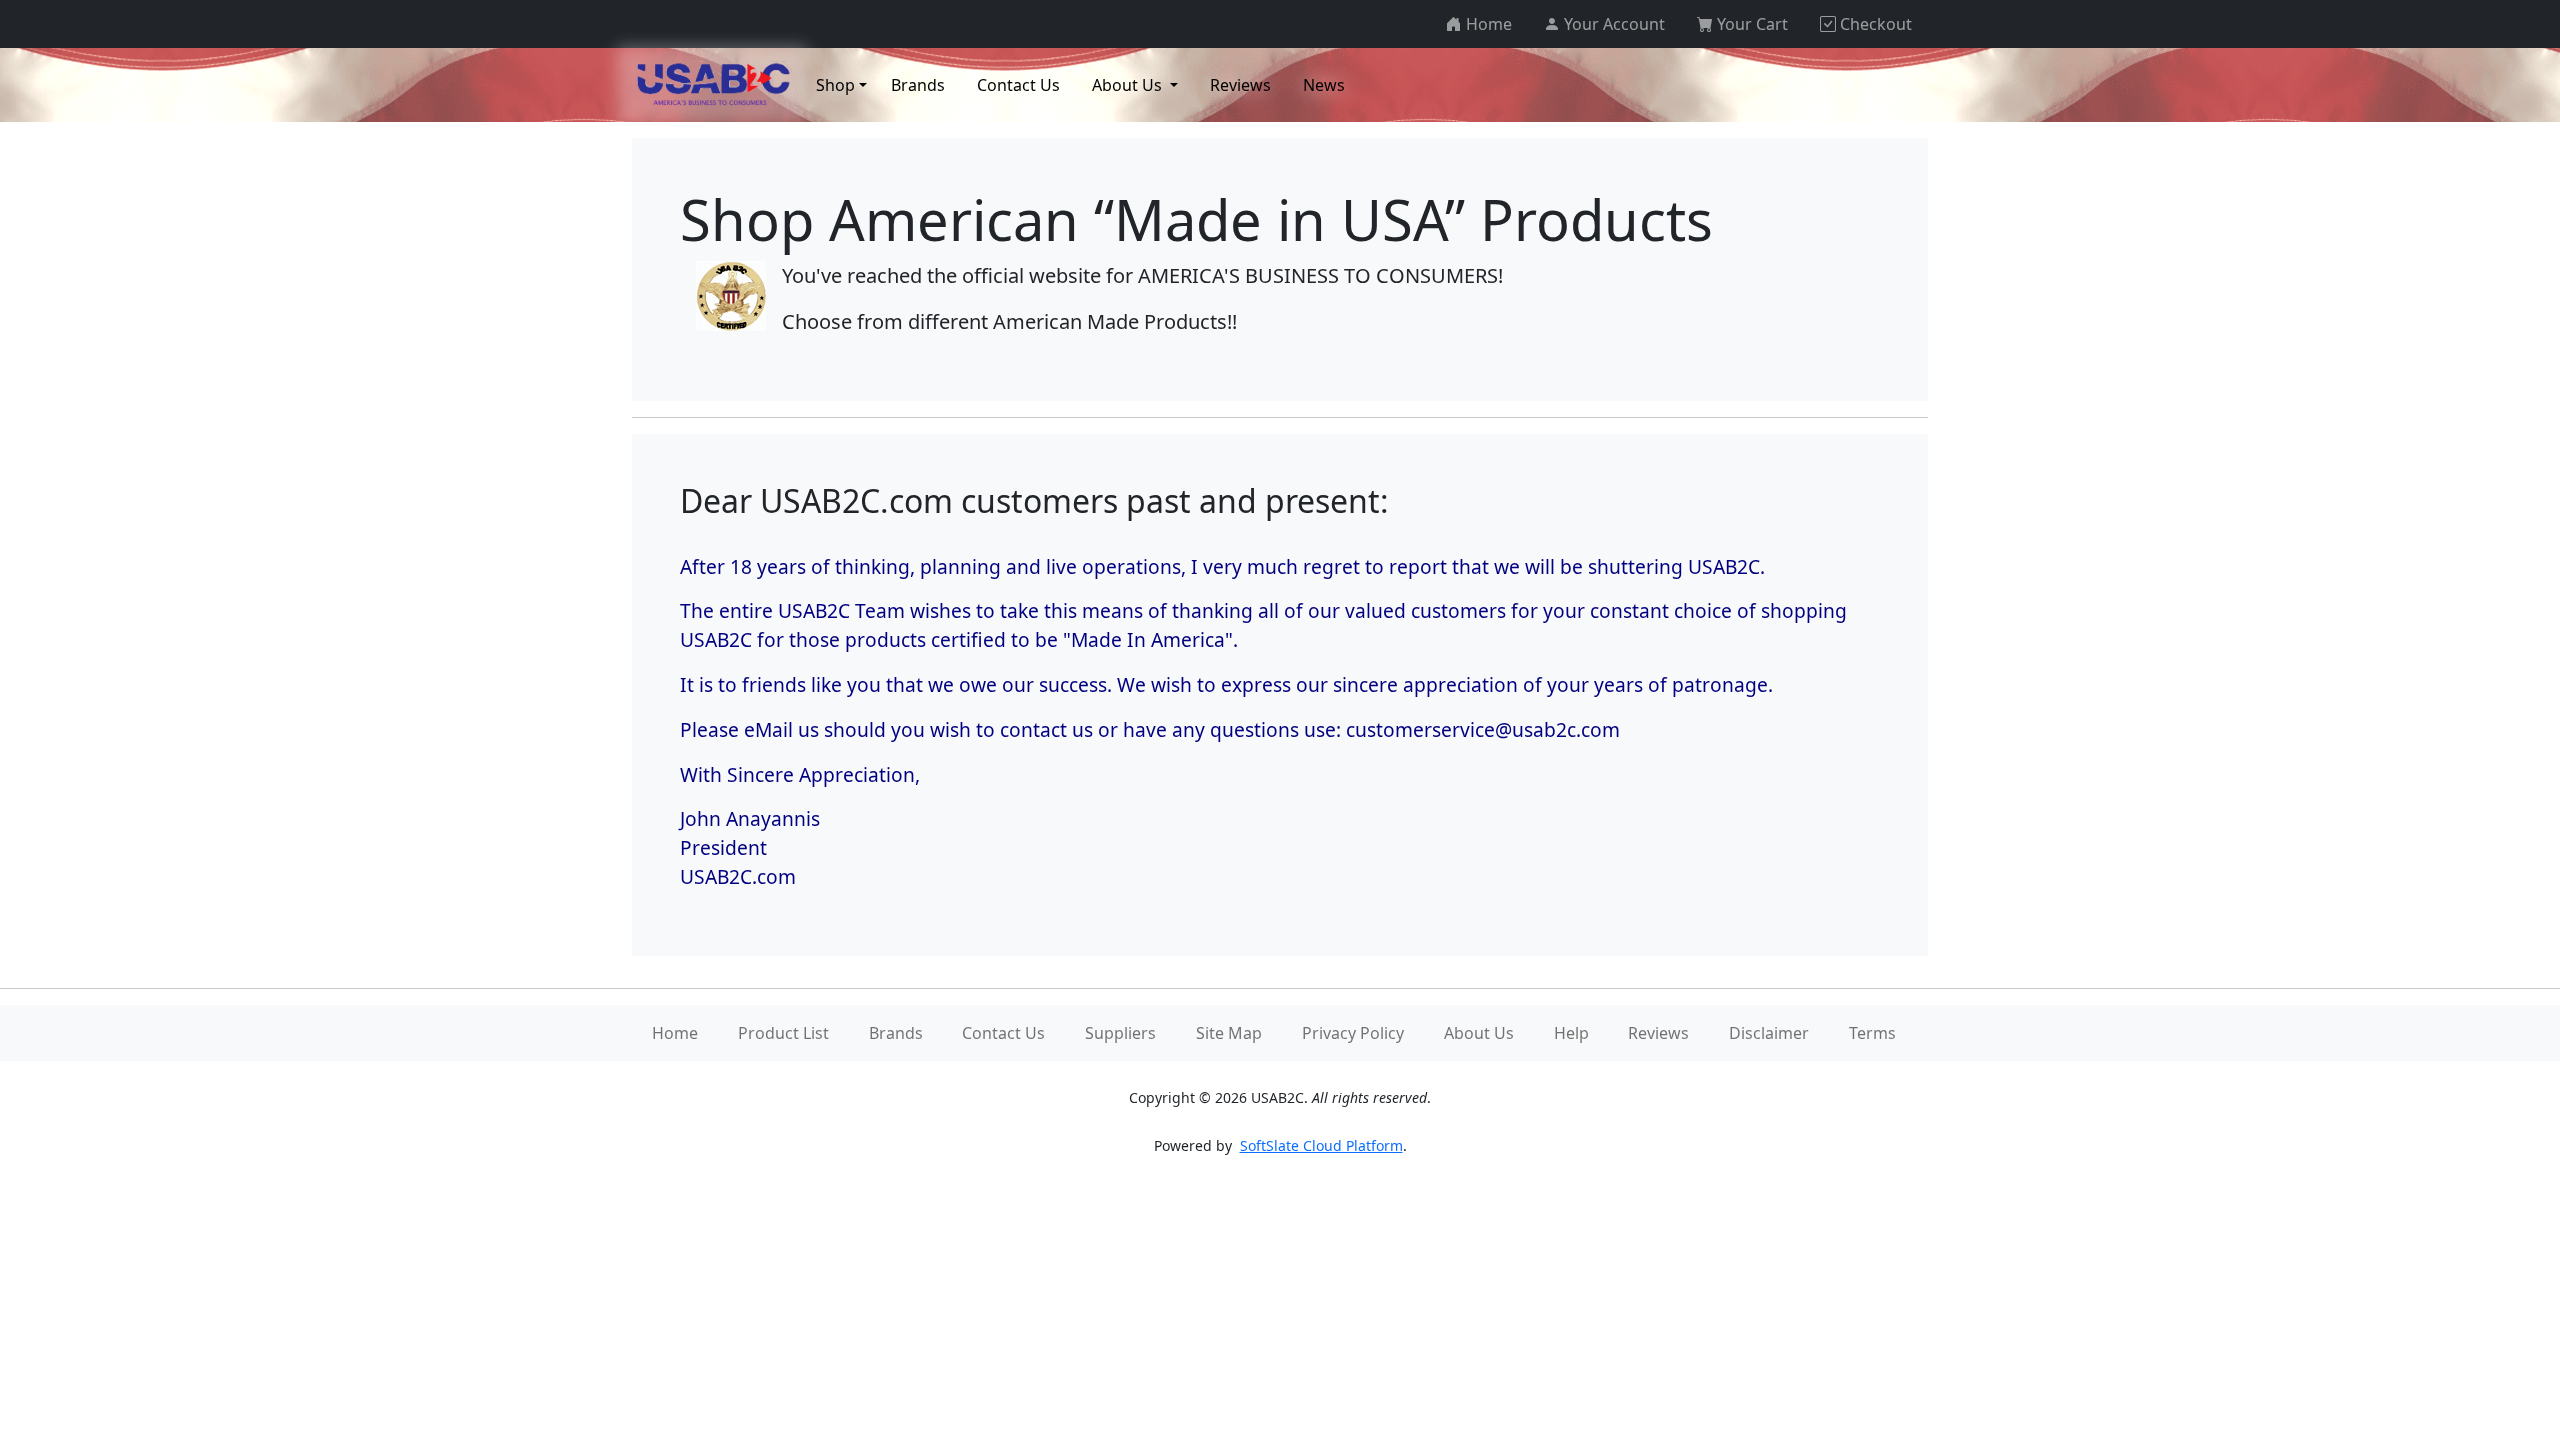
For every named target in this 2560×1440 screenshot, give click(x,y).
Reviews (1658, 1033)
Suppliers (1120, 1033)
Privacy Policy (1353, 1033)
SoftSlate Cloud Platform (1321, 1145)
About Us (1479, 1033)
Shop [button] (835, 85)
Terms (1872, 1033)
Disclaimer (1769, 1033)
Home (675, 1033)
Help (1571, 1033)
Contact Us (1003, 1033)
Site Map (1229, 1033)
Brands (896, 1033)
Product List (783, 1033)
